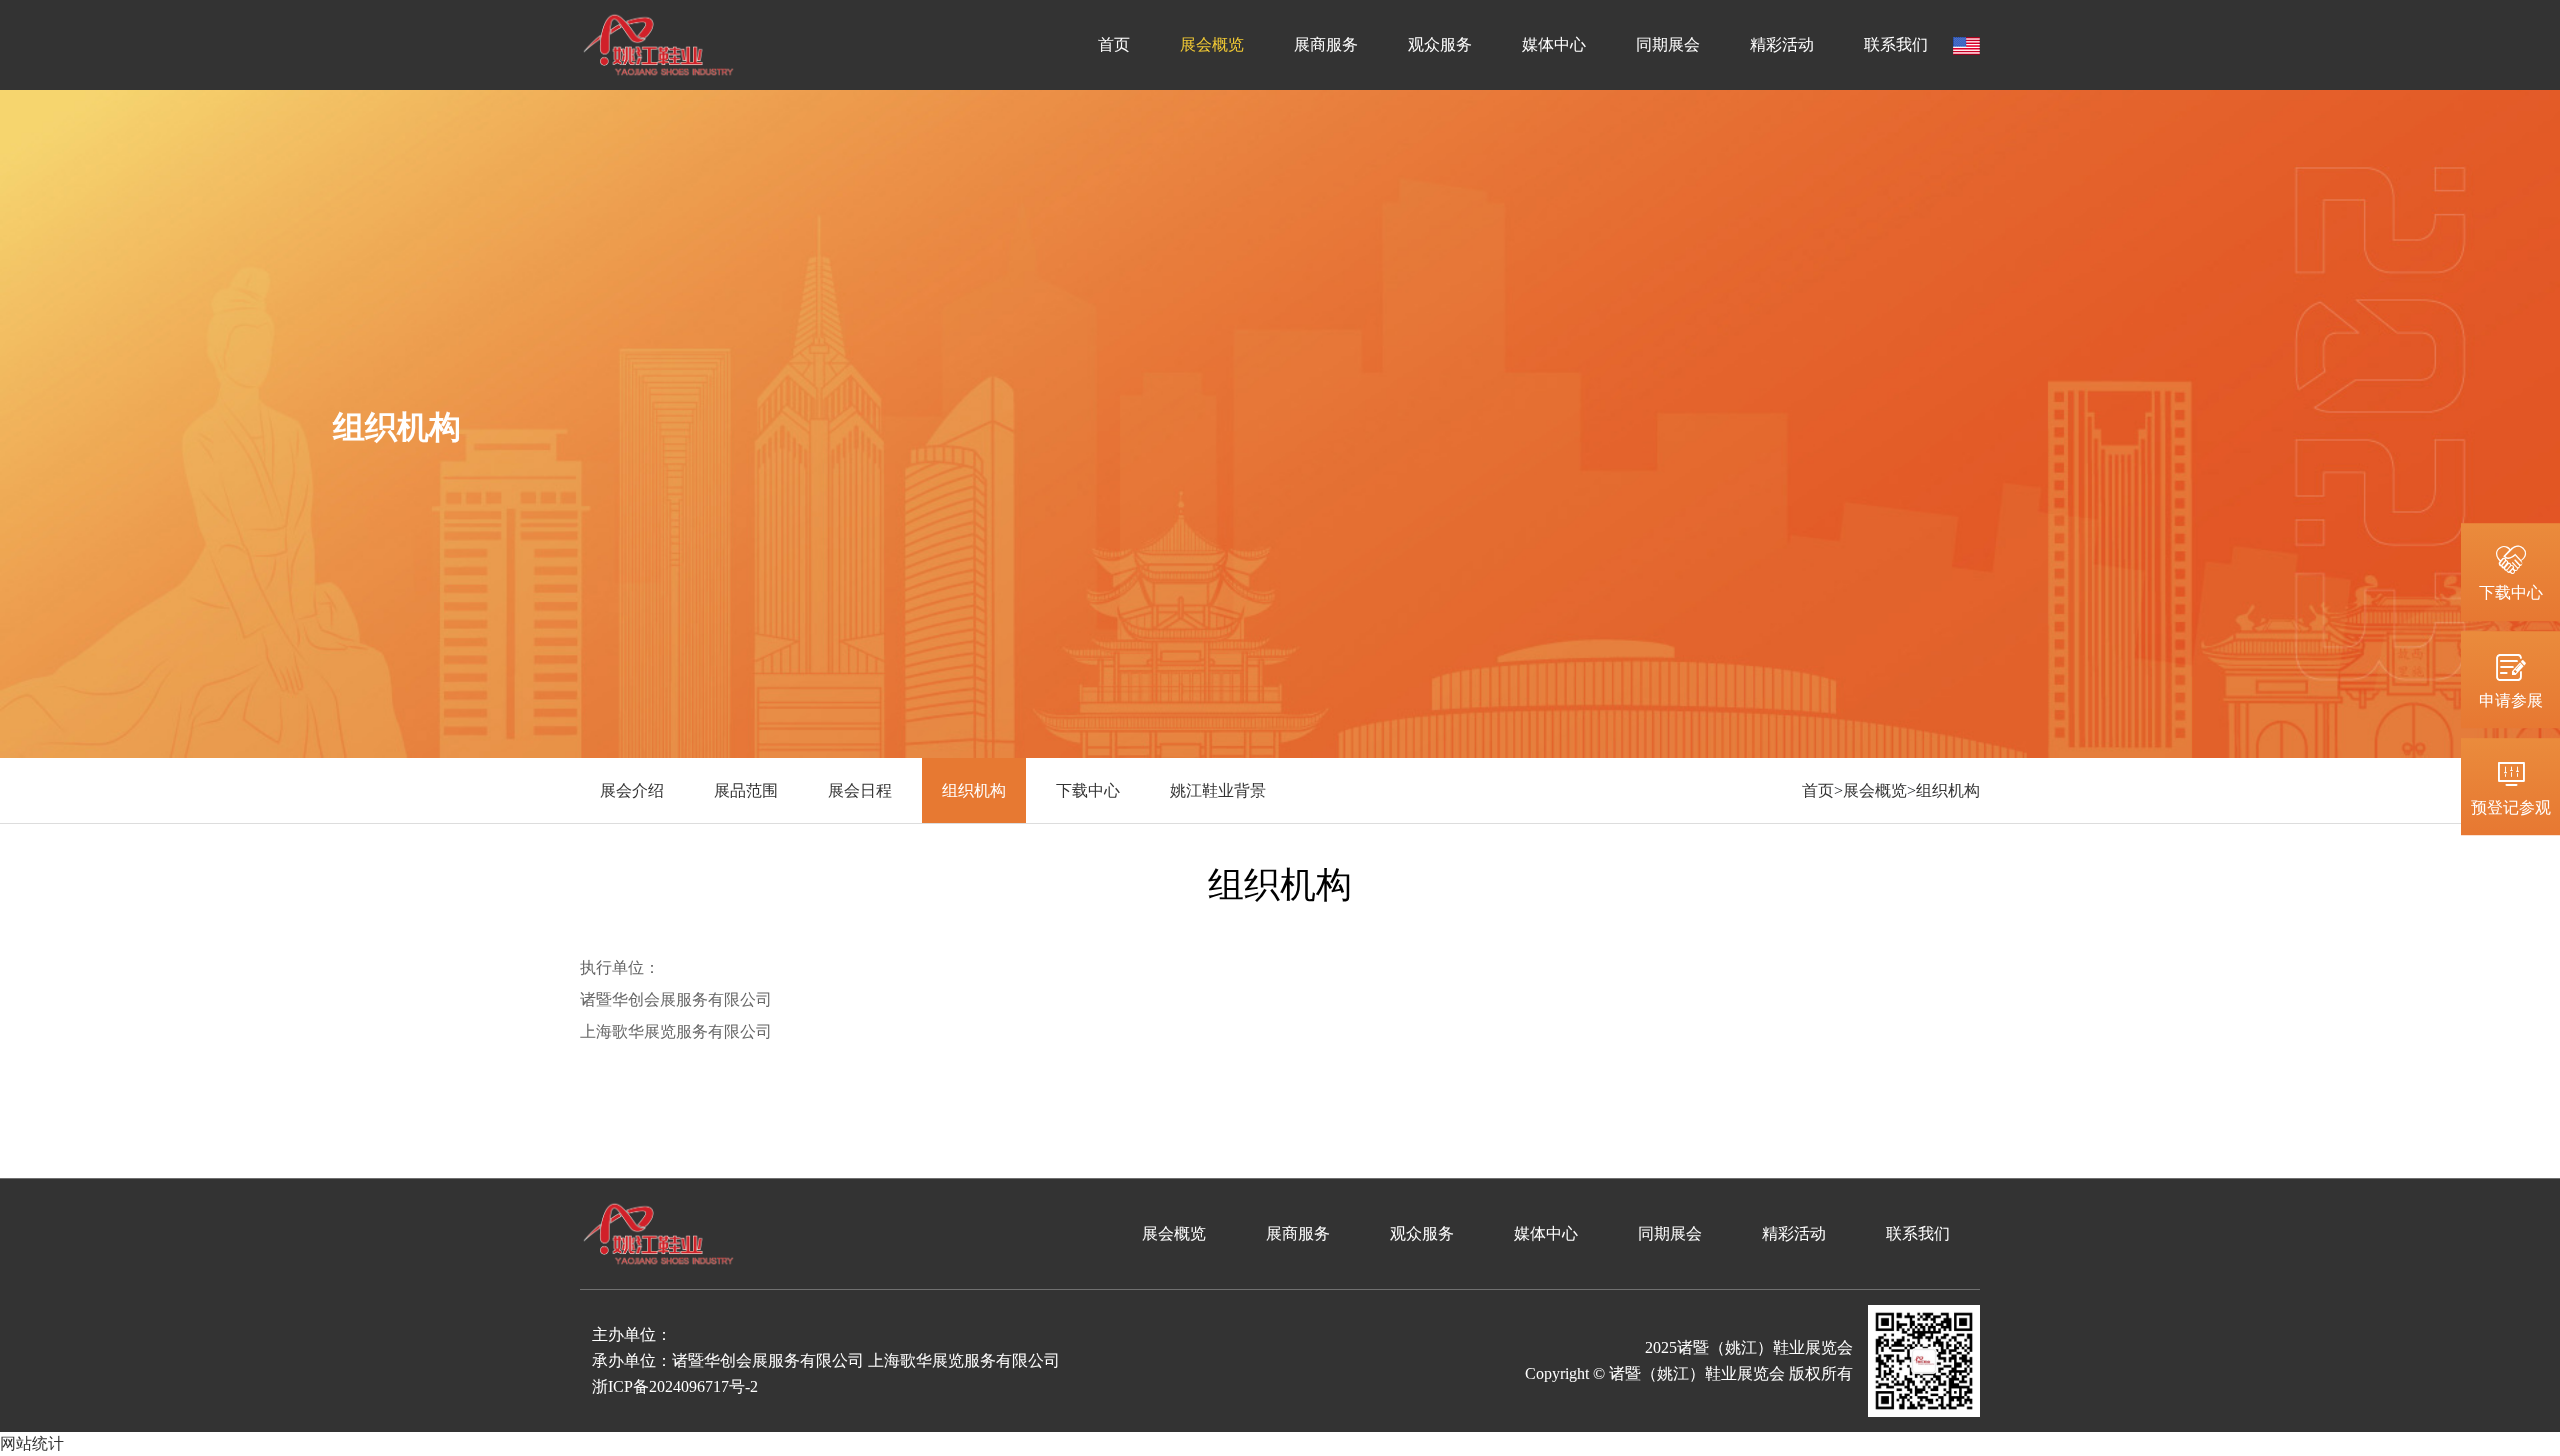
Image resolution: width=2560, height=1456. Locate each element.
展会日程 (860, 790)
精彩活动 (1782, 44)
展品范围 (746, 790)
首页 (1114, 44)
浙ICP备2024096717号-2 (675, 1386)
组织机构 (974, 790)
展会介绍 (632, 790)
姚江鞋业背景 (1218, 790)
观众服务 (1440, 44)
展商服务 (1326, 44)
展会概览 (1212, 44)
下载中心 (1088, 790)
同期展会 (1668, 44)
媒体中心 (1554, 44)
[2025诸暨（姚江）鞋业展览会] (658, 43)
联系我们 (1896, 44)
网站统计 (32, 1443)
